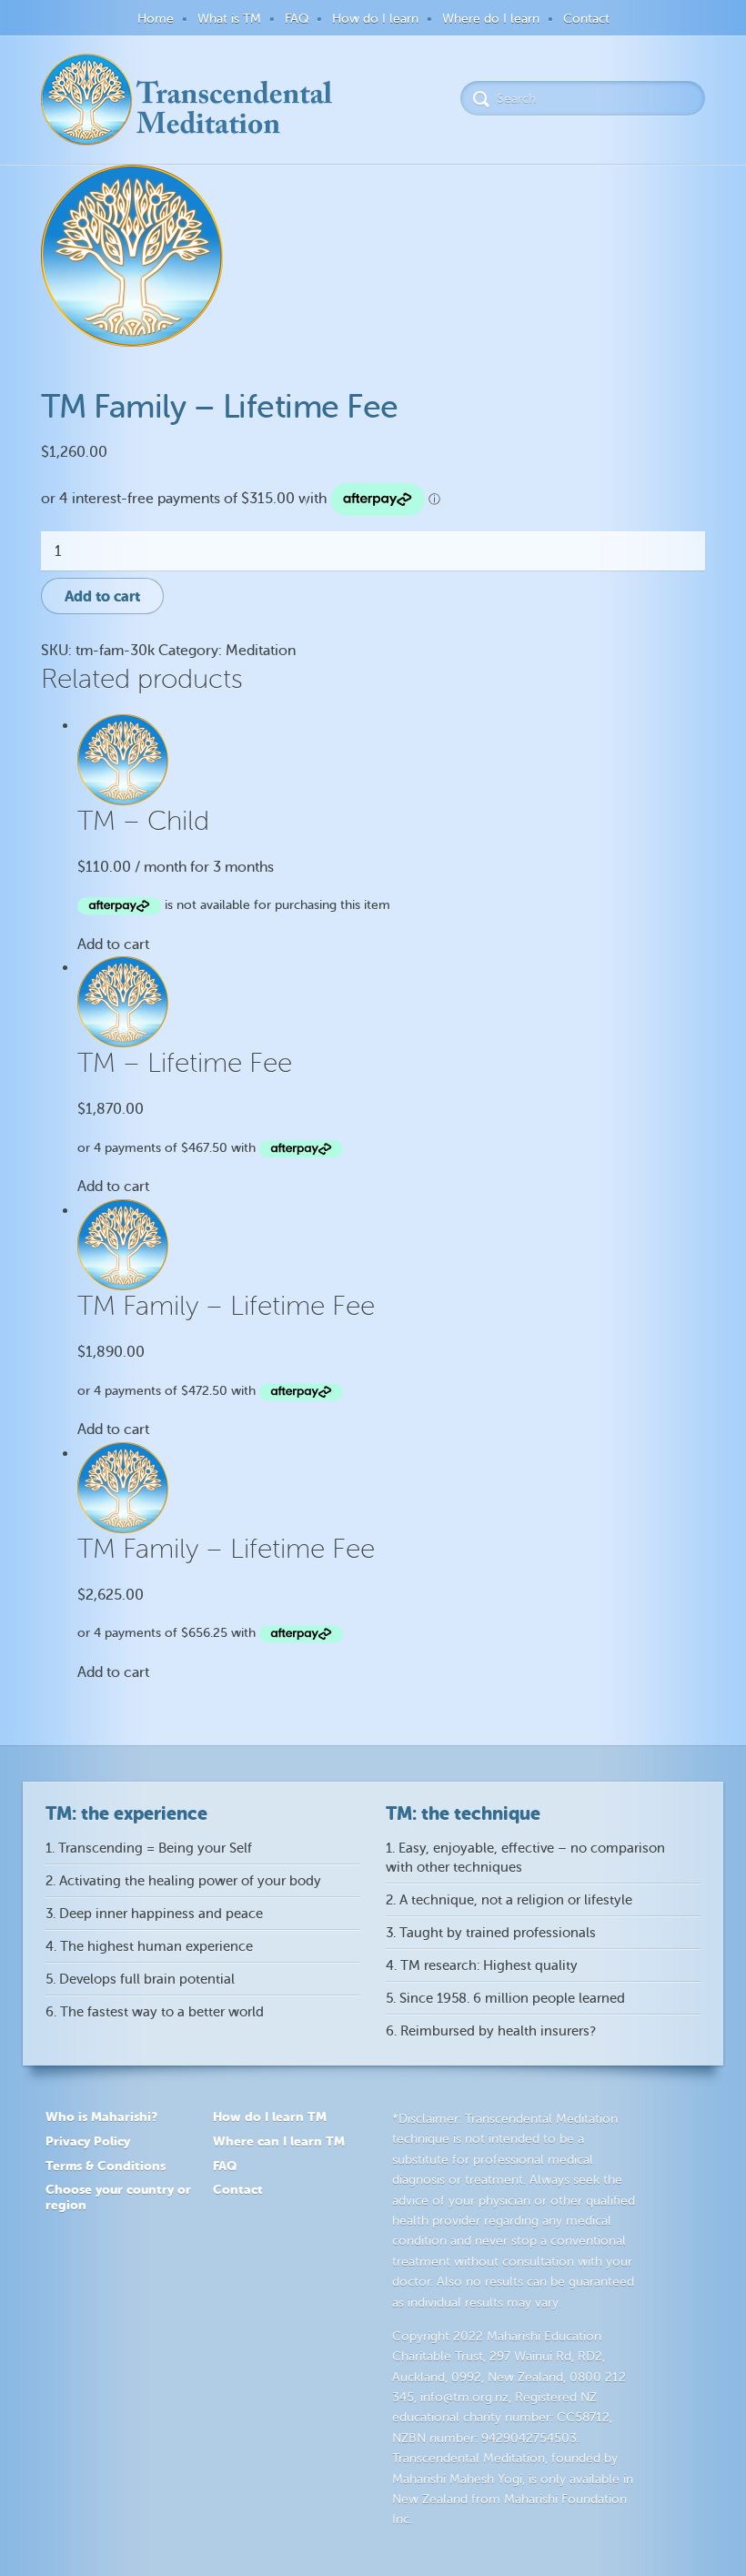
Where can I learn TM (279, 2141)
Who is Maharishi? (101, 2116)
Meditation (261, 651)
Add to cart (102, 596)
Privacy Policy (88, 2141)
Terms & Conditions (106, 2166)
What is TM (229, 19)
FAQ (297, 19)
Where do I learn (491, 19)
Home (156, 19)
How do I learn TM (270, 2116)
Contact (586, 19)
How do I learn (375, 19)
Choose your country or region (118, 2197)
